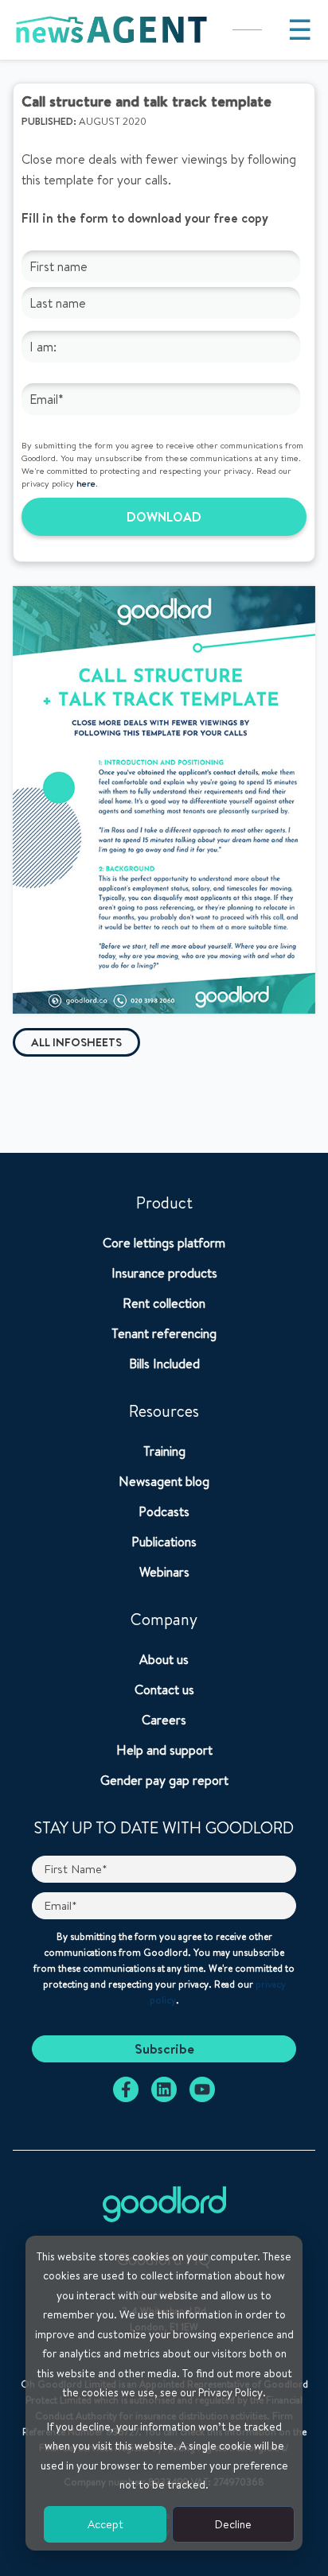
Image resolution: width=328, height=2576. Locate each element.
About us (164, 1659)
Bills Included (164, 1364)
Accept (105, 2524)
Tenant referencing (164, 1333)
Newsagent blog (164, 1481)
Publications (164, 1542)
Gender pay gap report (164, 1780)
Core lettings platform (164, 1243)
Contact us (164, 1690)
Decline (233, 2524)
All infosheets (76, 1042)
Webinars (164, 1572)
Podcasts (164, 1511)
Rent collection (164, 1303)
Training (164, 1451)
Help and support (164, 1750)
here (86, 483)
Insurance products (164, 1273)
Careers (164, 1720)
